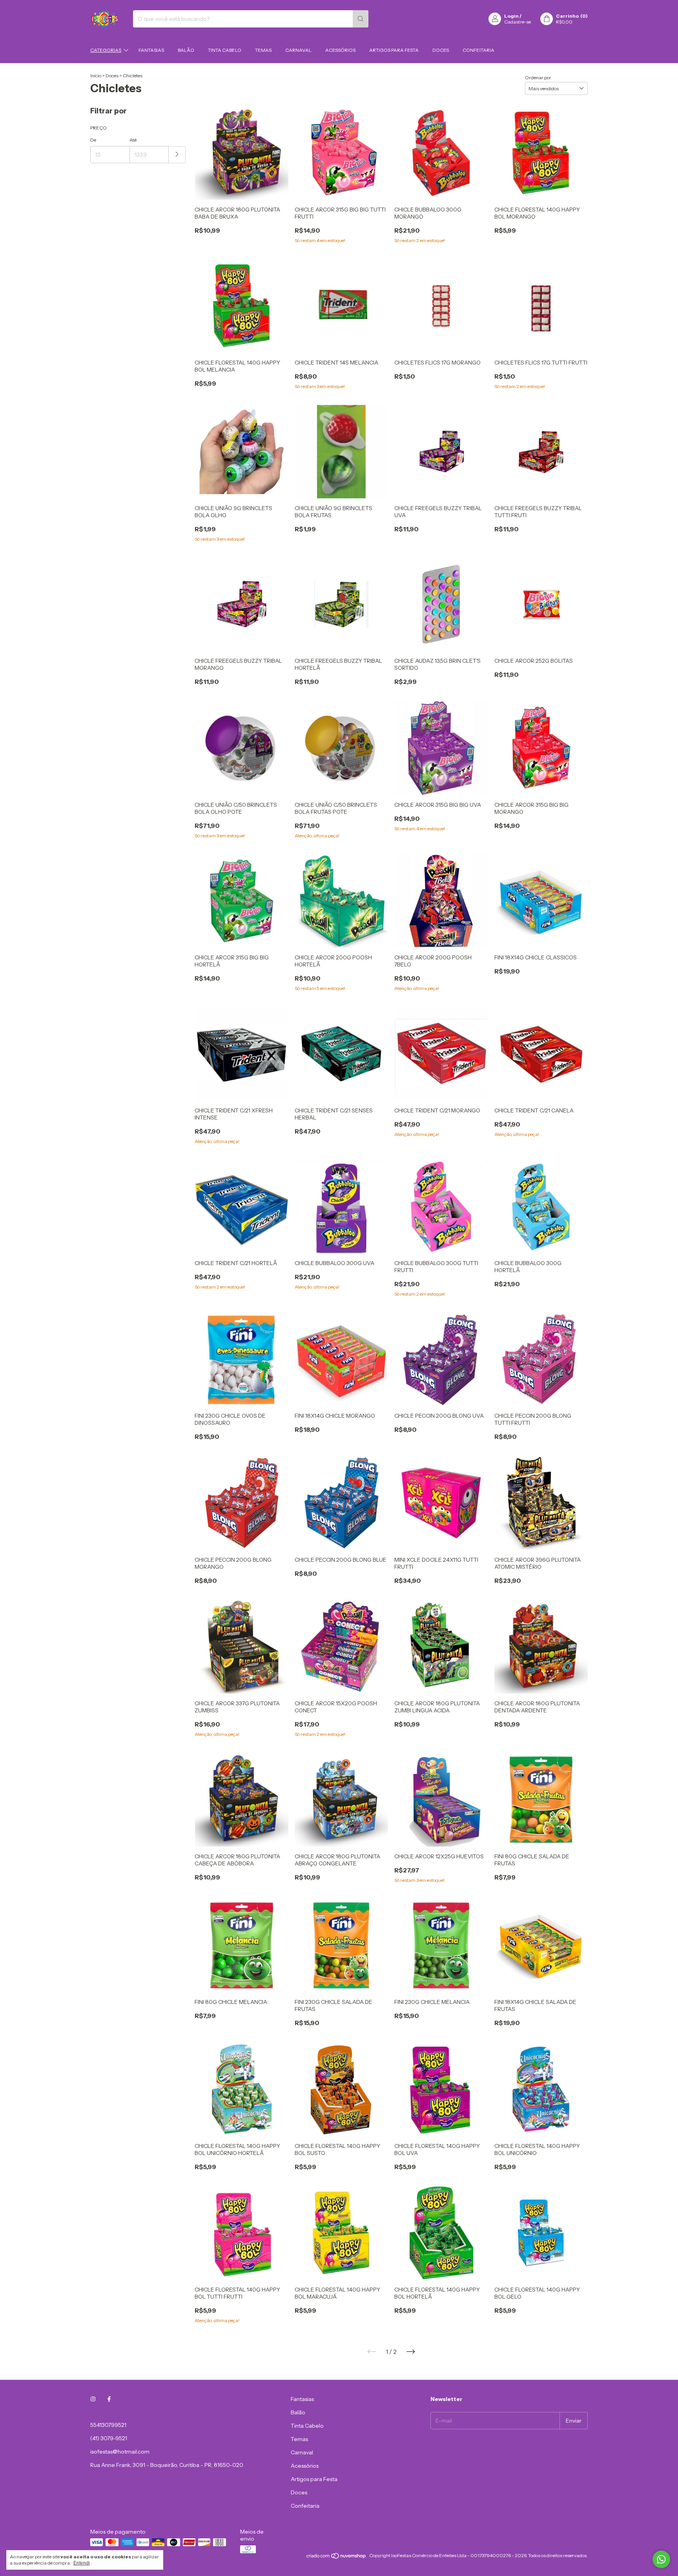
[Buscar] (361, 19)
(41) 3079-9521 (109, 2438)
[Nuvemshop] (336, 2557)
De (93, 140)
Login (511, 16)
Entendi (82, 2563)
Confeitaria (478, 50)
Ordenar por (538, 77)
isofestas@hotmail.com (120, 2452)
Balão (186, 50)
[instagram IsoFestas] (93, 2399)
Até (133, 140)
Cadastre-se (518, 22)
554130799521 (108, 2425)
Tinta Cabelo (225, 50)
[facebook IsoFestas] (109, 2399)
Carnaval (298, 50)
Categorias (106, 50)
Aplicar (177, 155)
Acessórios (340, 50)
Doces (441, 50)
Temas (263, 50)
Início (96, 76)
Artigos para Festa (394, 50)
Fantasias (151, 50)
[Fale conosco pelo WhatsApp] (661, 2559)
